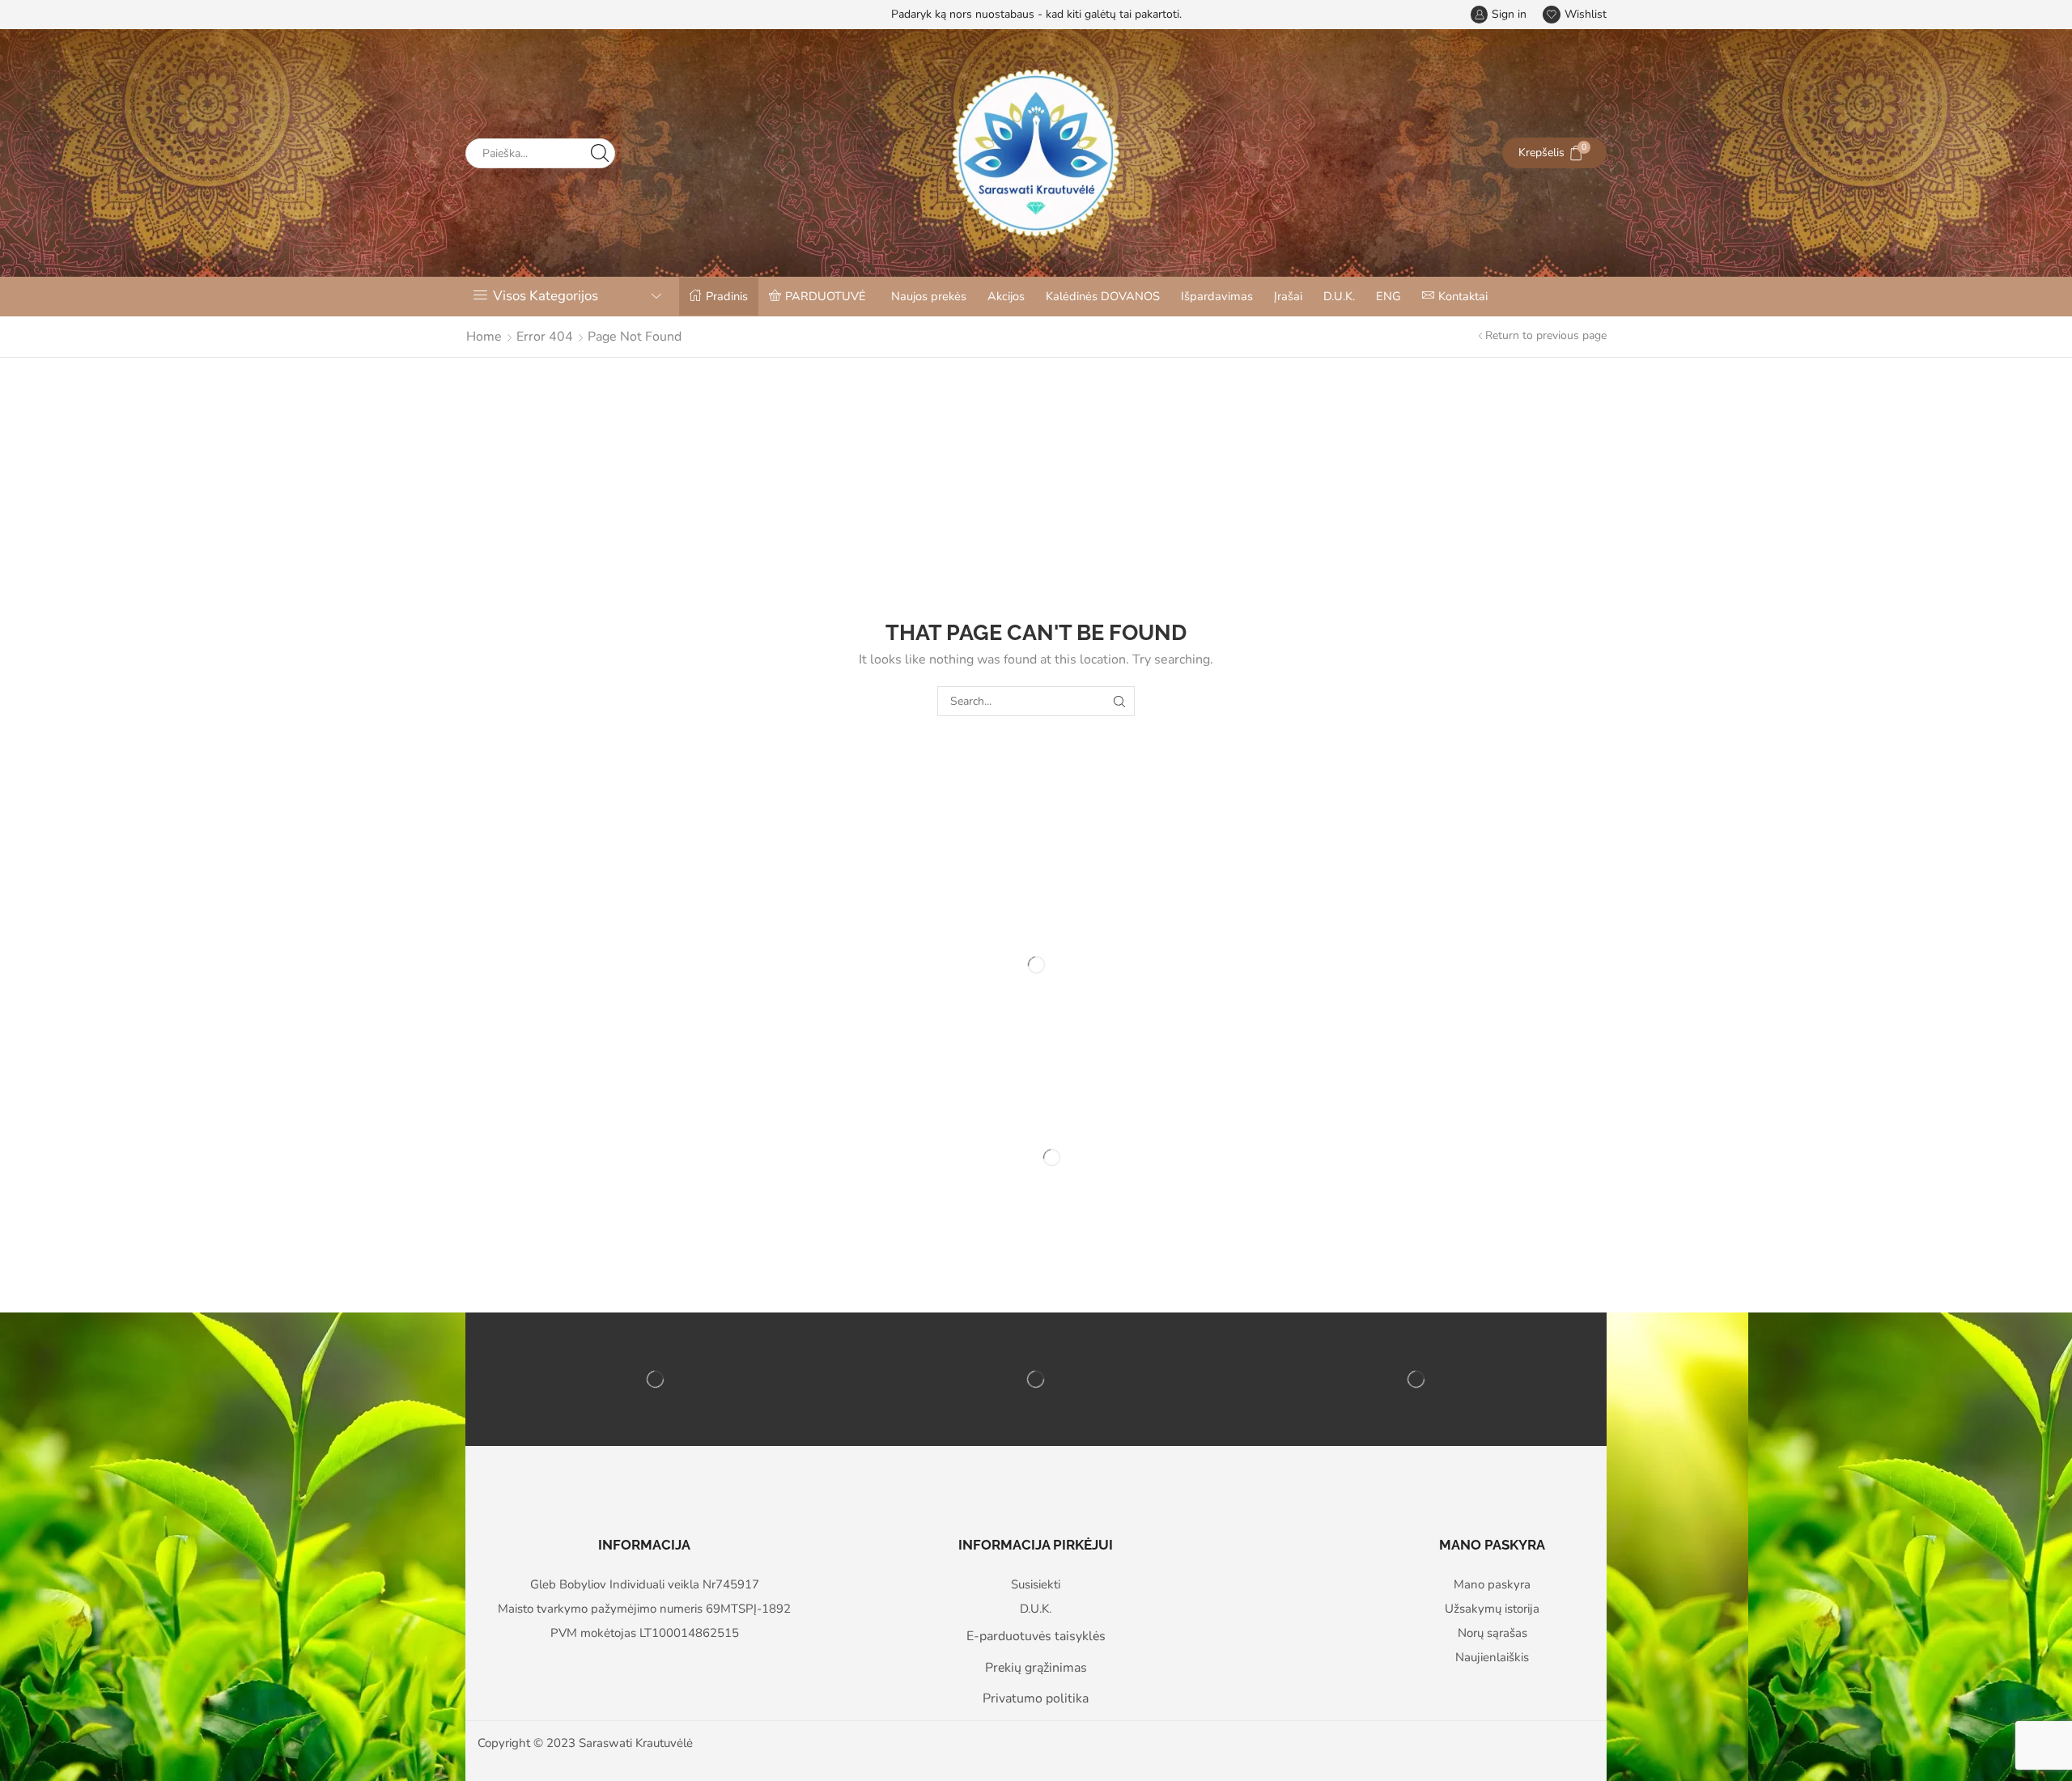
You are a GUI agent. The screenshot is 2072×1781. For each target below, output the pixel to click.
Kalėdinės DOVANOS (1103, 296)
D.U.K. (1339, 296)
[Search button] (600, 153)
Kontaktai (1463, 296)
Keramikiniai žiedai (1012, 1215)
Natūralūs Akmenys (1392, 1215)
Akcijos (1006, 296)
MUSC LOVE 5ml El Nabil (847, 1234)
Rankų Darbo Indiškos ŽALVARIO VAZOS (650, 1242)
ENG (1388, 296)
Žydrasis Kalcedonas (1398, 1234)
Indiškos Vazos (625, 1215)
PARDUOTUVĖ (826, 296)
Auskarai (1172, 1215)
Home (484, 337)
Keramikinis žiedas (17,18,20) (1046, 1234)
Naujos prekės (929, 296)
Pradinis (727, 296)
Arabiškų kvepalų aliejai (839, 1215)
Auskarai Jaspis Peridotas (1225, 1234)
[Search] (1120, 701)
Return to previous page (1546, 335)
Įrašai (1288, 296)
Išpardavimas (1217, 296)
